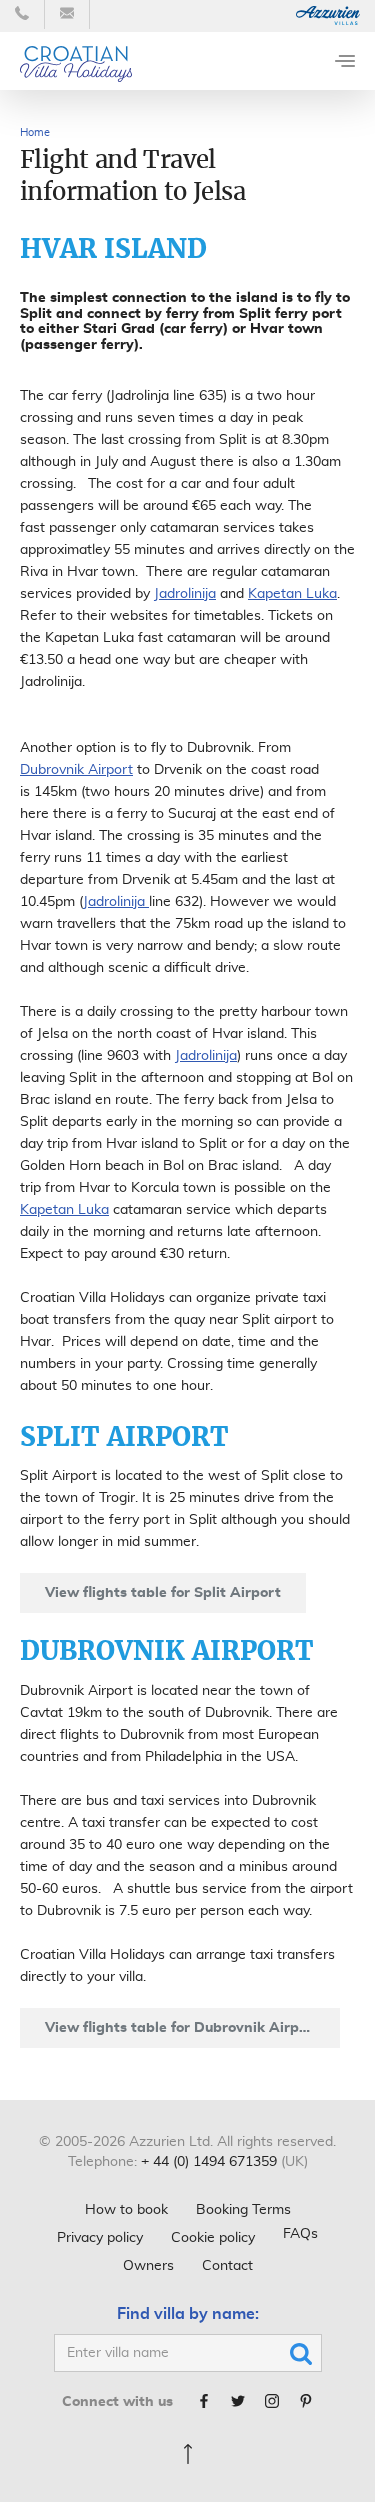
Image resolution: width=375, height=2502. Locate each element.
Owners (148, 2266)
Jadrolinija (185, 594)
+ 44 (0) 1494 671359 (209, 2162)
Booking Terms (243, 2210)
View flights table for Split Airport (163, 1593)
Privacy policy (100, 2238)
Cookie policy (213, 2238)
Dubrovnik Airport (76, 770)
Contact (227, 2266)
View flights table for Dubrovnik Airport (182, 2028)
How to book (126, 2210)
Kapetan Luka (292, 594)
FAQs (300, 2234)
